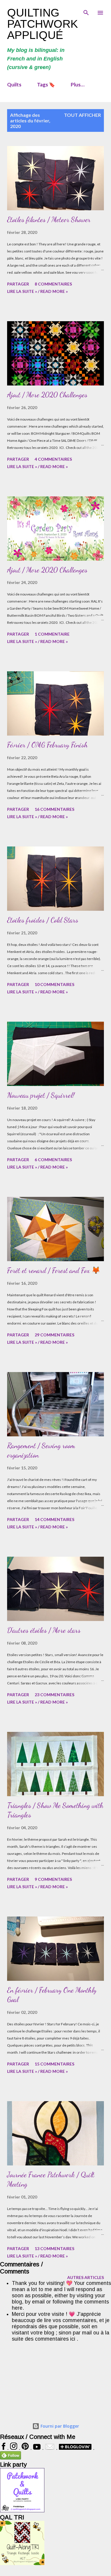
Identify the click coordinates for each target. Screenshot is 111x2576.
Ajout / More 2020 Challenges (47, 395)
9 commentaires (53, 1879)
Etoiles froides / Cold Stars (43, 920)
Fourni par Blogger (59, 2426)
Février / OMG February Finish (47, 745)
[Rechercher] (86, 11)
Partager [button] (18, 284)
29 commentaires (54, 1335)
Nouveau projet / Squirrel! (41, 1095)
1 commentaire (52, 634)
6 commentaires (53, 1160)
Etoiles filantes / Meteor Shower (49, 220)
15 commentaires (54, 2064)
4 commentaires (53, 459)
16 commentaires (54, 809)
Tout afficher (82, 115)
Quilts (14, 85)
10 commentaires (54, 984)
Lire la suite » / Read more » (37, 291)
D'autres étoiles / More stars (44, 1630)
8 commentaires (53, 284)
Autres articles (86, 2277)
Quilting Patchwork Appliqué (42, 24)
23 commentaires (54, 1695)
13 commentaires (54, 2248)
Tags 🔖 (46, 85)
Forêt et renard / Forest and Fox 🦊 (54, 1270)
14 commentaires (54, 1519)
